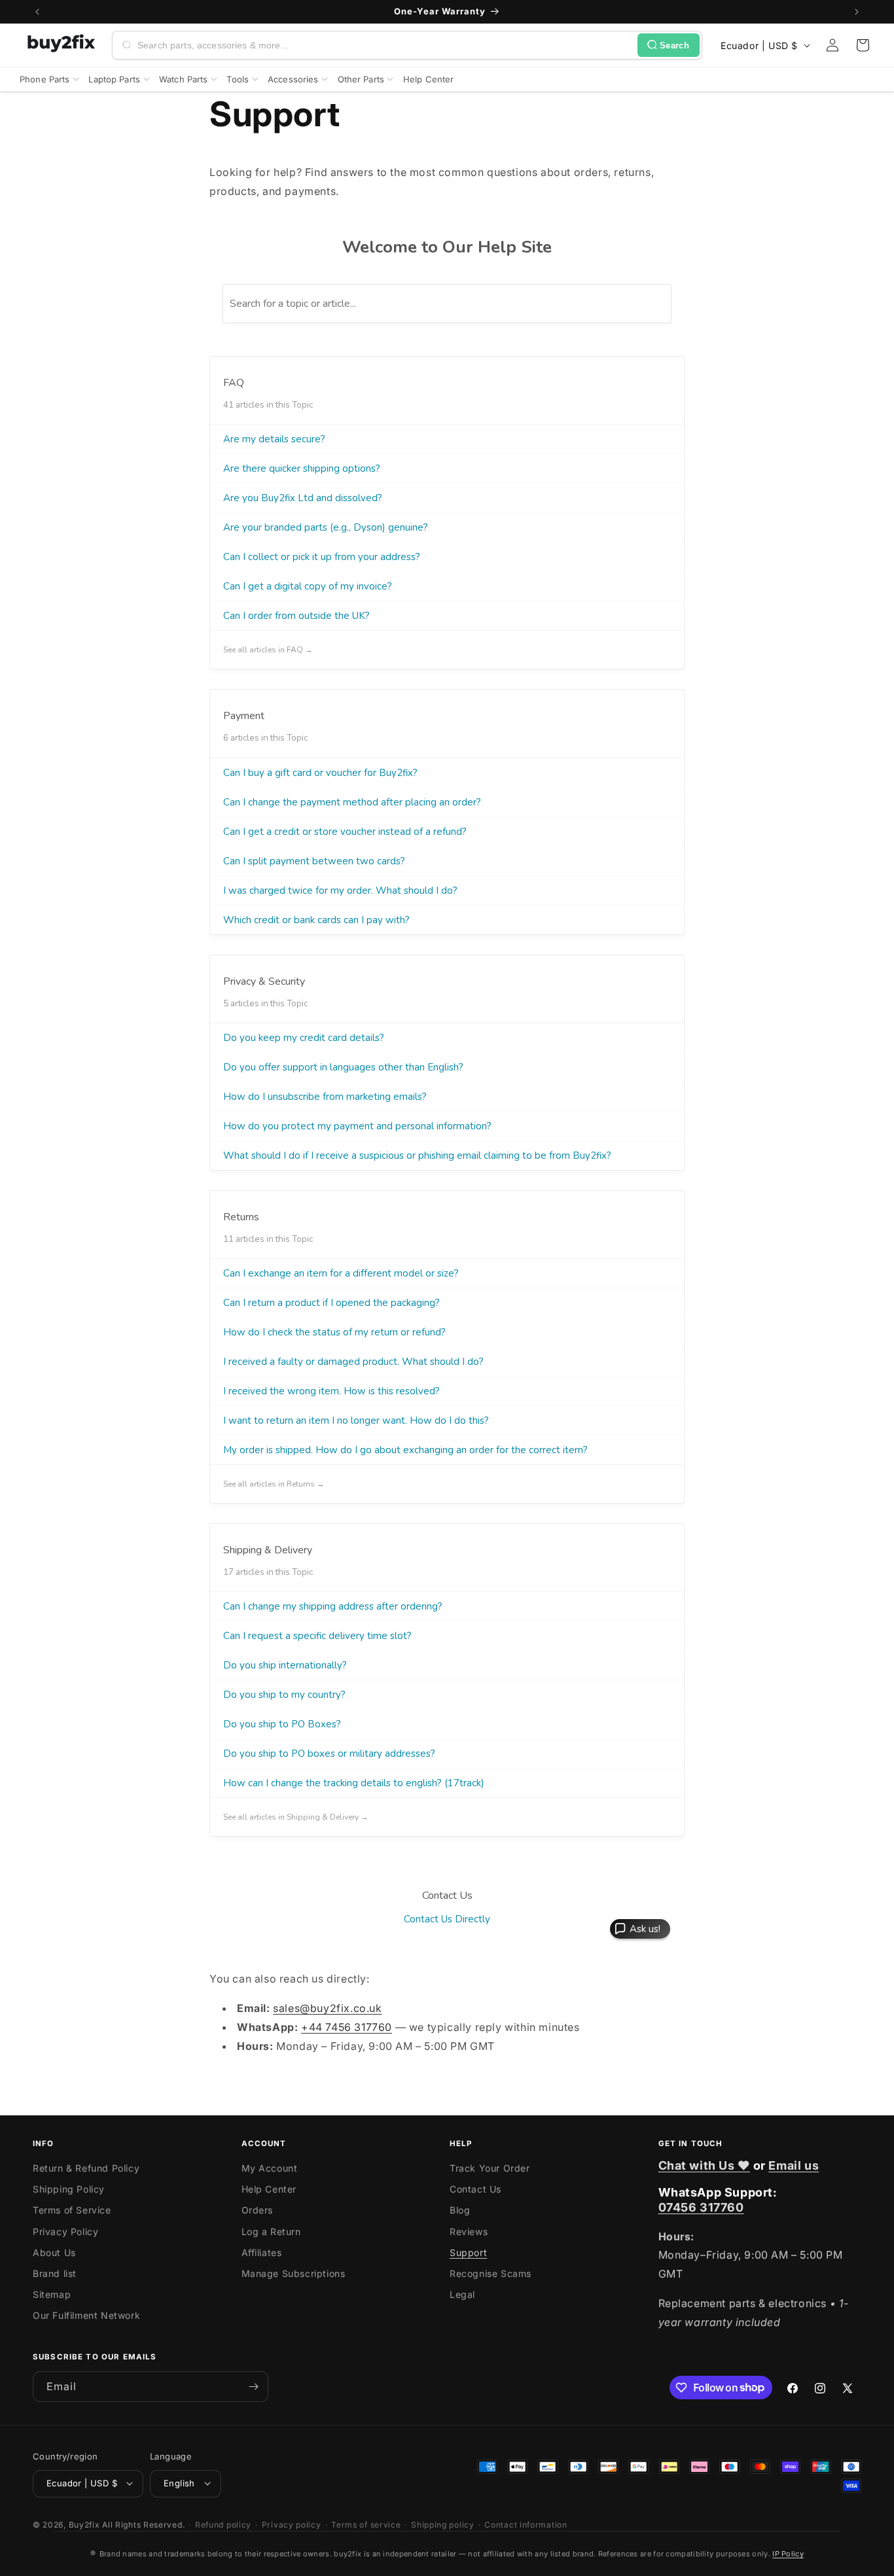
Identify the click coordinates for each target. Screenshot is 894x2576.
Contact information (526, 2524)
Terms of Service (72, 2211)
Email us (794, 2165)
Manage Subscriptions (294, 2274)
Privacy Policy (65, 2232)
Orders (258, 2211)
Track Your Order (490, 2169)
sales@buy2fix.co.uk (327, 2008)
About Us (54, 2253)
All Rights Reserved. (143, 2524)
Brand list (55, 2274)
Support (468, 2253)
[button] (863, 45)
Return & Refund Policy (86, 2169)
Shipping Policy (69, 2190)
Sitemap (52, 2295)
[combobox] (385, 45)
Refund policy (223, 2524)
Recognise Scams (491, 2274)
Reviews (469, 2232)
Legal (462, 2295)
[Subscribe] (253, 2387)
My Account (270, 2169)
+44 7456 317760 (347, 2027)
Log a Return (271, 2232)
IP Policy (788, 2554)
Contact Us (475, 2190)
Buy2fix (84, 2524)
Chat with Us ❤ (704, 2165)
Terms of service (366, 2524)
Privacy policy (292, 2524)
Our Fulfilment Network (86, 2316)
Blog (460, 2211)
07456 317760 (701, 2208)
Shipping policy (443, 2524)
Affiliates (262, 2253)
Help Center (269, 2190)
